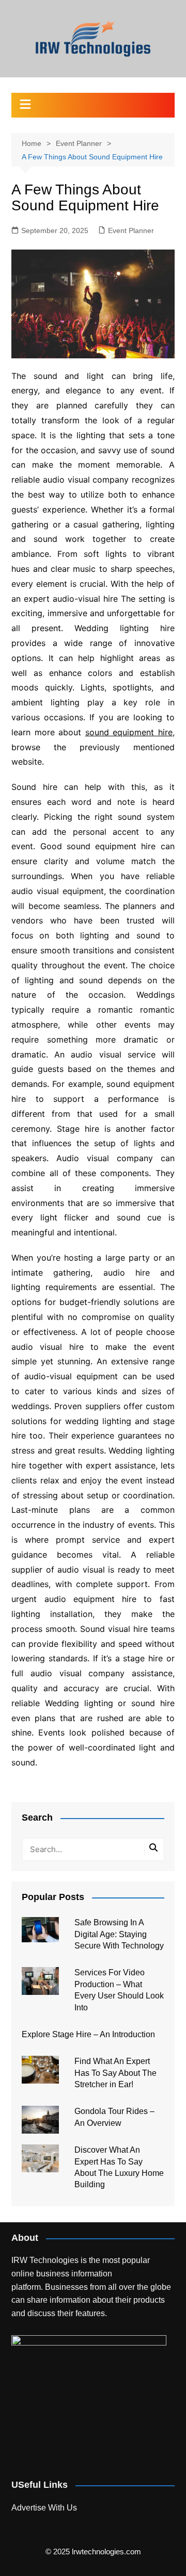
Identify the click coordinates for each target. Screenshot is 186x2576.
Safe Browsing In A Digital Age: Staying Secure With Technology (119, 1934)
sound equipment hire (129, 732)
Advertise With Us (44, 2508)
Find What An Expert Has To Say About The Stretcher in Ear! (115, 2073)
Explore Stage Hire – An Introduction (88, 2034)
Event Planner (131, 230)
